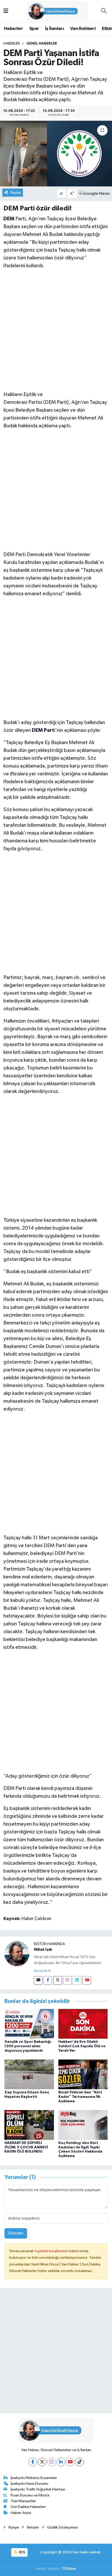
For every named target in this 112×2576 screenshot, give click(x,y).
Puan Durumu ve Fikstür (30, 2495)
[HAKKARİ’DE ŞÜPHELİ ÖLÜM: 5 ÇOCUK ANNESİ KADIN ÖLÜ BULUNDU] (29, 2125)
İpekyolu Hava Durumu (29, 2484)
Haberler (13, 29)
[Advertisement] (56, 330)
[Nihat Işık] (17, 1954)
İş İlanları (54, 29)
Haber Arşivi (21, 2513)
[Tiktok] (80, 2462)
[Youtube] (87, 1980)
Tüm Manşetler (23, 2501)
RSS (22, 2552)
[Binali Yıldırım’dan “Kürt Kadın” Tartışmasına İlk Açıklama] (83, 2074)
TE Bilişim (69, 2569)
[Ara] (104, 11)
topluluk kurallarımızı (52, 2251)
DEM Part (43, 730)
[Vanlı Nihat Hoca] (54, 11)
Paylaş (15, 193)
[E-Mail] (38, 1980)
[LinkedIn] (61, 2462)
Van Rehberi (83, 29)
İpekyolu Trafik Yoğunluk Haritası (38, 2489)
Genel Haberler (42, 44)
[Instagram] (67, 1980)
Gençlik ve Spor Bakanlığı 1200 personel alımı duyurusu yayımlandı (28, 2046)
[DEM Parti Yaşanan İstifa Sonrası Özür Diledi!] (56, 154)
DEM (9, 219)
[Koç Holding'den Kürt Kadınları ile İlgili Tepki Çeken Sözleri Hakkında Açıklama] (83, 2125)
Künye (14, 2527)
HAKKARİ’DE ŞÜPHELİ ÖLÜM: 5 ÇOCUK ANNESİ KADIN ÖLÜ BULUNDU (26, 2147)
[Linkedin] (77, 1980)
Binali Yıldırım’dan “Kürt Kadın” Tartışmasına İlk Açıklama (80, 2097)
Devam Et (41, 1971)
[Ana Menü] (6, 11)
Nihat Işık (43, 1949)
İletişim (33, 2527)
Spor (34, 29)
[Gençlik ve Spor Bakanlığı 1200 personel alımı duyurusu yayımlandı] (29, 2024)
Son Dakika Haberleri (28, 2507)
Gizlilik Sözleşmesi (63, 2527)
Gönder (16, 2233)
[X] (42, 2462)
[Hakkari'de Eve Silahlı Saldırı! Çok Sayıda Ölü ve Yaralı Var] (83, 2024)
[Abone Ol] (94, 194)
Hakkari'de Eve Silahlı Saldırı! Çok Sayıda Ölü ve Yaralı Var (82, 2046)
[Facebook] (48, 1980)
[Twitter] (58, 1980)
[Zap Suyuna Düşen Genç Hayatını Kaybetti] (29, 2074)
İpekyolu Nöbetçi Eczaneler (34, 2478)
